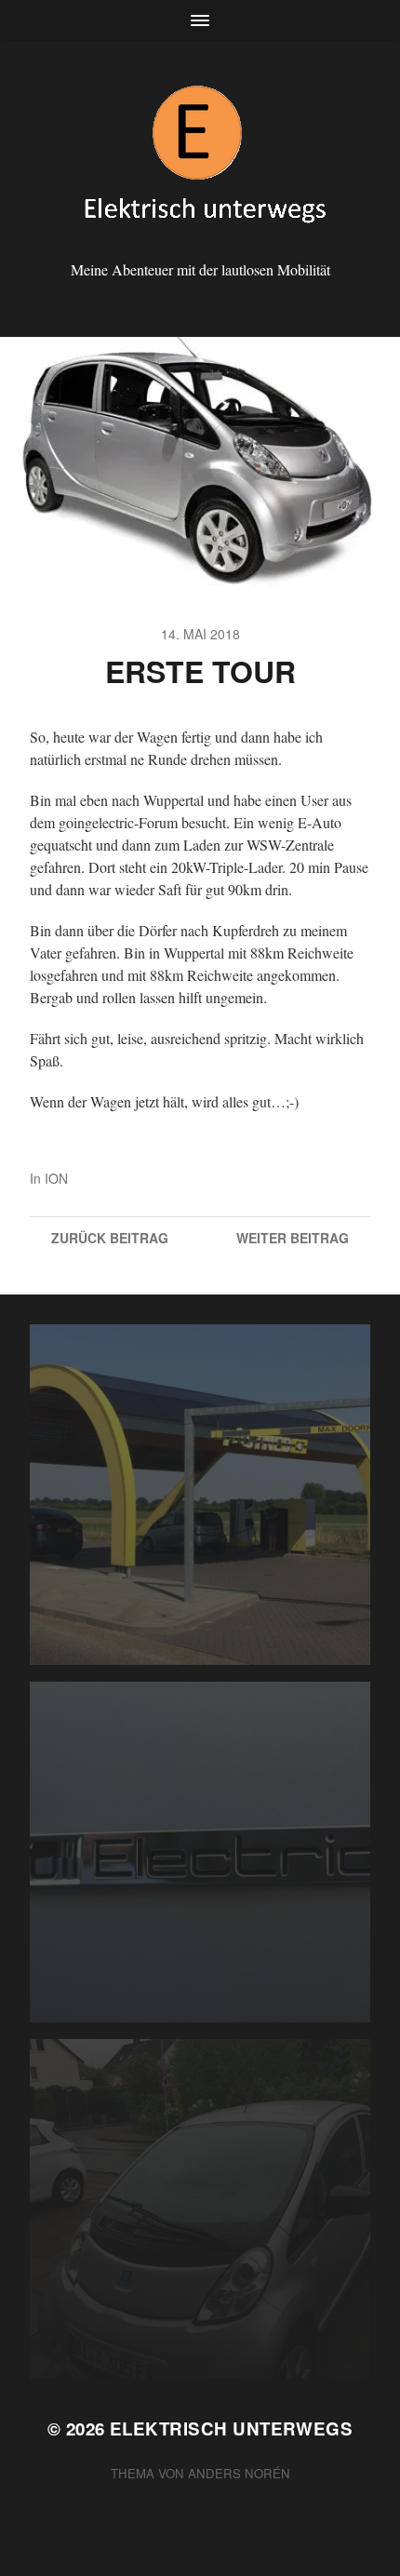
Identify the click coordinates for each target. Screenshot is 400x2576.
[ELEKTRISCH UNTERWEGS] (200, 157)
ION (56, 1178)
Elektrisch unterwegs (231, 2428)
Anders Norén (239, 2473)
